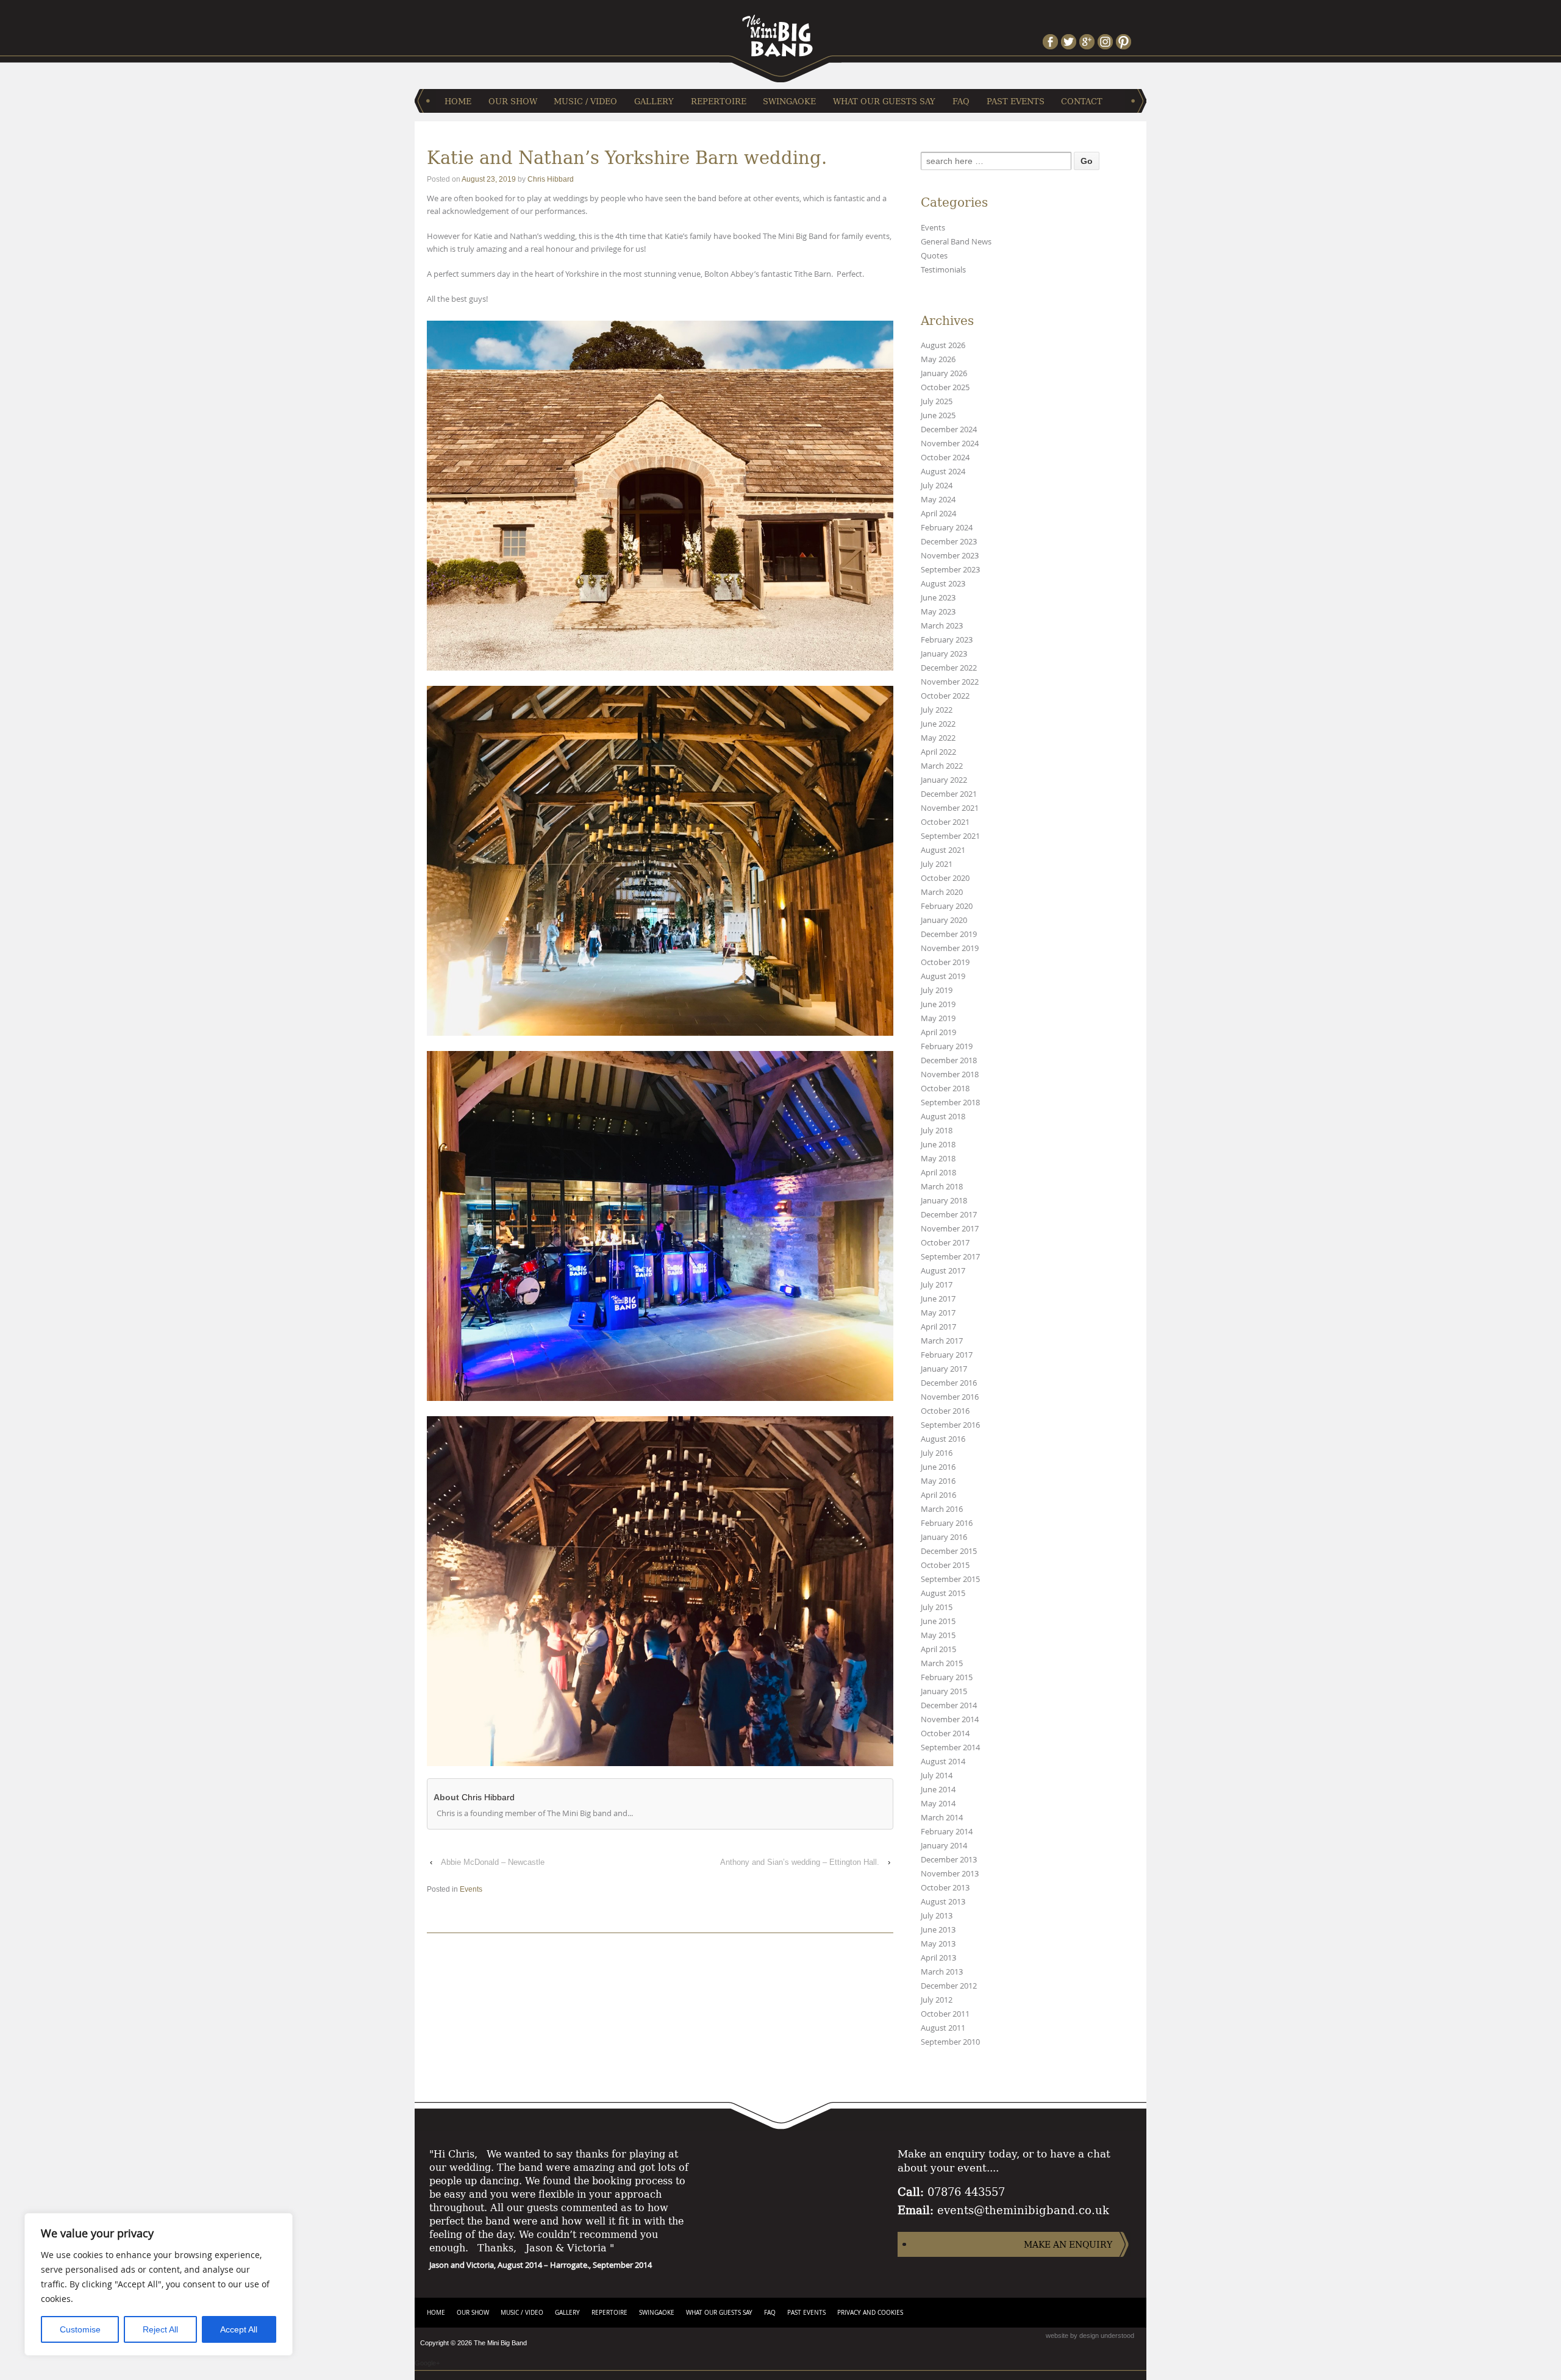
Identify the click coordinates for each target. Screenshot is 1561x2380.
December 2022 (949, 668)
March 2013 (942, 1972)
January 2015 (944, 1691)
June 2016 (938, 1467)
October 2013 (945, 1888)
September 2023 (950, 570)
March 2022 (942, 766)
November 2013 (950, 1874)
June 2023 (938, 598)
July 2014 (937, 1776)
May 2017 (938, 1313)
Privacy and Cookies (870, 2313)
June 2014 (938, 1790)
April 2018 (938, 1173)
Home (458, 101)
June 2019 (938, 1004)
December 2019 (949, 934)
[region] (159, 2284)
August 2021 (943, 850)
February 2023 (947, 640)
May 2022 (938, 738)
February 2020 (947, 906)
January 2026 (944, 373)
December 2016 (949, 1383)
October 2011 (945, 2014)
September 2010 (950, 2042)
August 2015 (943, 1593)
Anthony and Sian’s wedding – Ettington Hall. (800, 1862)
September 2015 (950, 1579)
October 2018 (945, 1088)
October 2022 (945, 696)
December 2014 (949, 1705)
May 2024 (938, 500)
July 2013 (937, 1916)
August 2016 (943, 1439)
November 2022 (950, 682)
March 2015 (942, 1663)
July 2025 (937, 401)
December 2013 (949, 1860)
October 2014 (945, 1733)
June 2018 (938, 1145)
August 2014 (943, 1762)
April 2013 (938, 1958)
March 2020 (942, 892)
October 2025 (945, 387)
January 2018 (944, 1201)
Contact (1082, 101)
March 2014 (942, 1818)
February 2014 (947, 1832)
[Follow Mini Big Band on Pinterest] (1125, 42)
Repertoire (719, 101)
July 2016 (937, 1453)
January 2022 (944, 780)
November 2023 (950, 556)
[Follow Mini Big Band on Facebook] (1052, 42)
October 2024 (945, 458)
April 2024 (938, 514)
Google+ (427, 2363)
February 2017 (947, 1355)
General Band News (956, 242)
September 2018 (950, 1103)
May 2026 (938, 359)
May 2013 (938, 1944)
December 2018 (949, 1060)
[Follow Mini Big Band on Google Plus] (1088, 42)
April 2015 (938, 1649)
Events (471, 1889)
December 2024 (949, 429)
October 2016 (945, 1411)
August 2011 (943, 2028)
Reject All (160, 2329)
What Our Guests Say (884, 101)
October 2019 (945, 962)
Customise (80, 2329)
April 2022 (938, 752)
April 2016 (938, 1495)
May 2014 (938, 1804)
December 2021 (949, 794)
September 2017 (950, 1257)
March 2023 (942, 626)
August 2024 (943, 472)
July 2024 (937, 486)
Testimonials (943, 270)
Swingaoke (789, 101)
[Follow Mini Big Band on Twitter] (1070, 42)
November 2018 (950, 1074)
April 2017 (938, 1327)
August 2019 (943, 976)
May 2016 (938, 1481)
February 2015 (947, 1677)
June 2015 (938, 1621)
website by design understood (1090, 2335)
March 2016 (942, 1509)
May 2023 (938, 612)
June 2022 (938, 724)
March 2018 (942, 1187)
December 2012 (949, 1986)
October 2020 (945, 878)
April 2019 (938, 1032)
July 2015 (937, 1607)
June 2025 (938, 415)
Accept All (239, 2329)
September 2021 (950, 836)
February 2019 (947, 1046)
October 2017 (945, 1243)
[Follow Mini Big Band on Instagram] (1107, 42)
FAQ (961, 101)
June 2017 (938, 1299)
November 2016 (950, 1397)
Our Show (513, 101)
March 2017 (942, 1341)
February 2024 (947, 528)
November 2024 (950, 444)
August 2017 (943, 1271)
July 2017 (937, 1285)
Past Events (1016, 101)
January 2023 (944, 654)
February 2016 (947, 1523)
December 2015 (949, 1551)
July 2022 (937, 710)
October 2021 (945, 822)
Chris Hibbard (551, 179)
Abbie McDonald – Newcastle (493, 1862)
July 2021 (937, 864)
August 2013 (943, 1902)
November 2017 (950, 1229)
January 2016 (944, 1537)
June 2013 (938, 1930)
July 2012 (937, 2000)
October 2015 (945, 1565)
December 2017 (949, 1215)
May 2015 (938, 1635)
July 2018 (937, 1131)
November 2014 (950, 1719)
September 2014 (950, 1748)
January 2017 (944, 1369)
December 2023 (949, 542)
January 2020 (944, 920)
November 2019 (950, 948)
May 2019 (938, 1018)
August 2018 (943, 1117)
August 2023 (943, 584)
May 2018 (938, 1159)
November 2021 (950, 808)
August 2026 (943, 345)
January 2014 (944, 1846)
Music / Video (585, 101)
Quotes (934, 256)
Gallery (654, 101)
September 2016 (950, 1425)
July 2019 (937, 990)
